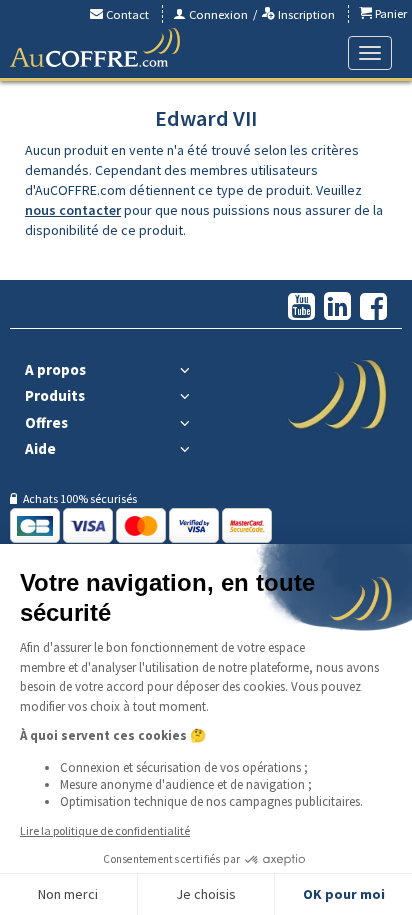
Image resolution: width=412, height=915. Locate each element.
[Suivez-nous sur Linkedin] (337, 307)
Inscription (305, 14)
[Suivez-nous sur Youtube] (301, 307)
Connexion (217, 14)
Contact (126, 14)
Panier (389, 13)
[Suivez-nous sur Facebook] (373, 307)
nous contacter (73, 210)
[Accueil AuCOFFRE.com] (95, 48)
